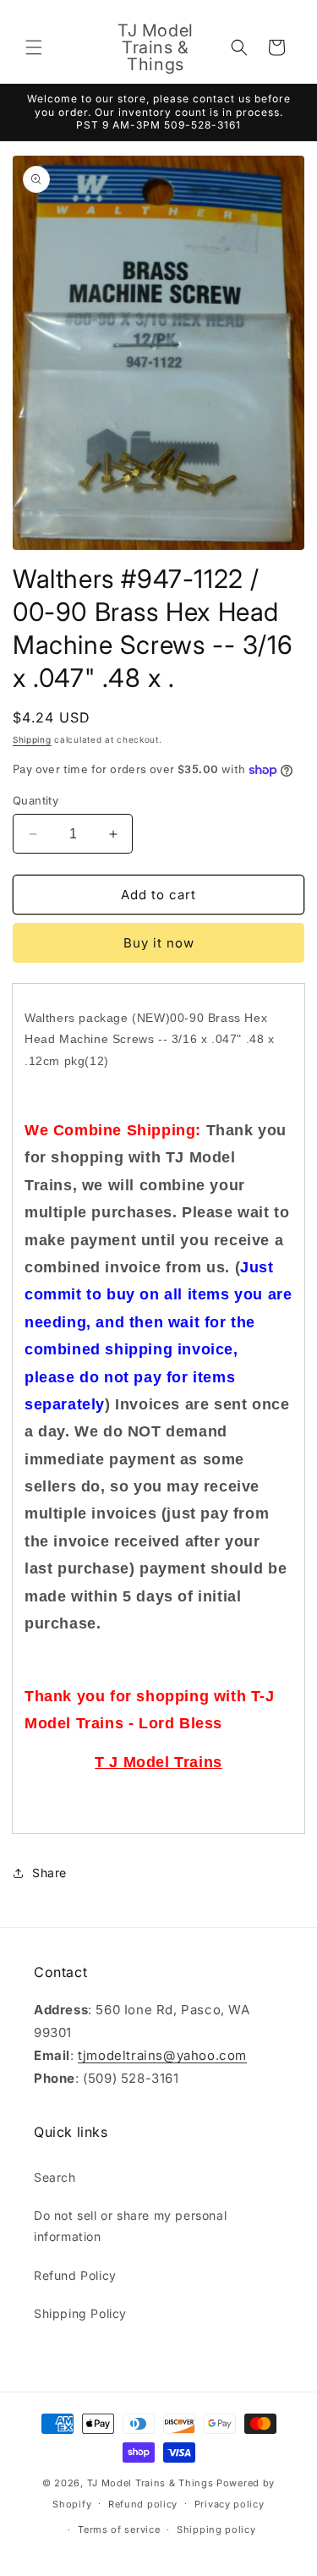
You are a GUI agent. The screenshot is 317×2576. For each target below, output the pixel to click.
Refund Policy (75, 2275)
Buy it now (159, 943)
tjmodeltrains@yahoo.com (162, 2055)
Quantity (36, 800)
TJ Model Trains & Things (150, 2483)
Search (55, 2177)
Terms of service (119, 2529)
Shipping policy (216, 2529)
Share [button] (49, 1873)
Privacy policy (230, 2504)
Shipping (32, 739)
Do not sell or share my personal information (130, 2226)
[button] (34, 47)
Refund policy (143, 2504)
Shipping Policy (80, 2313)
